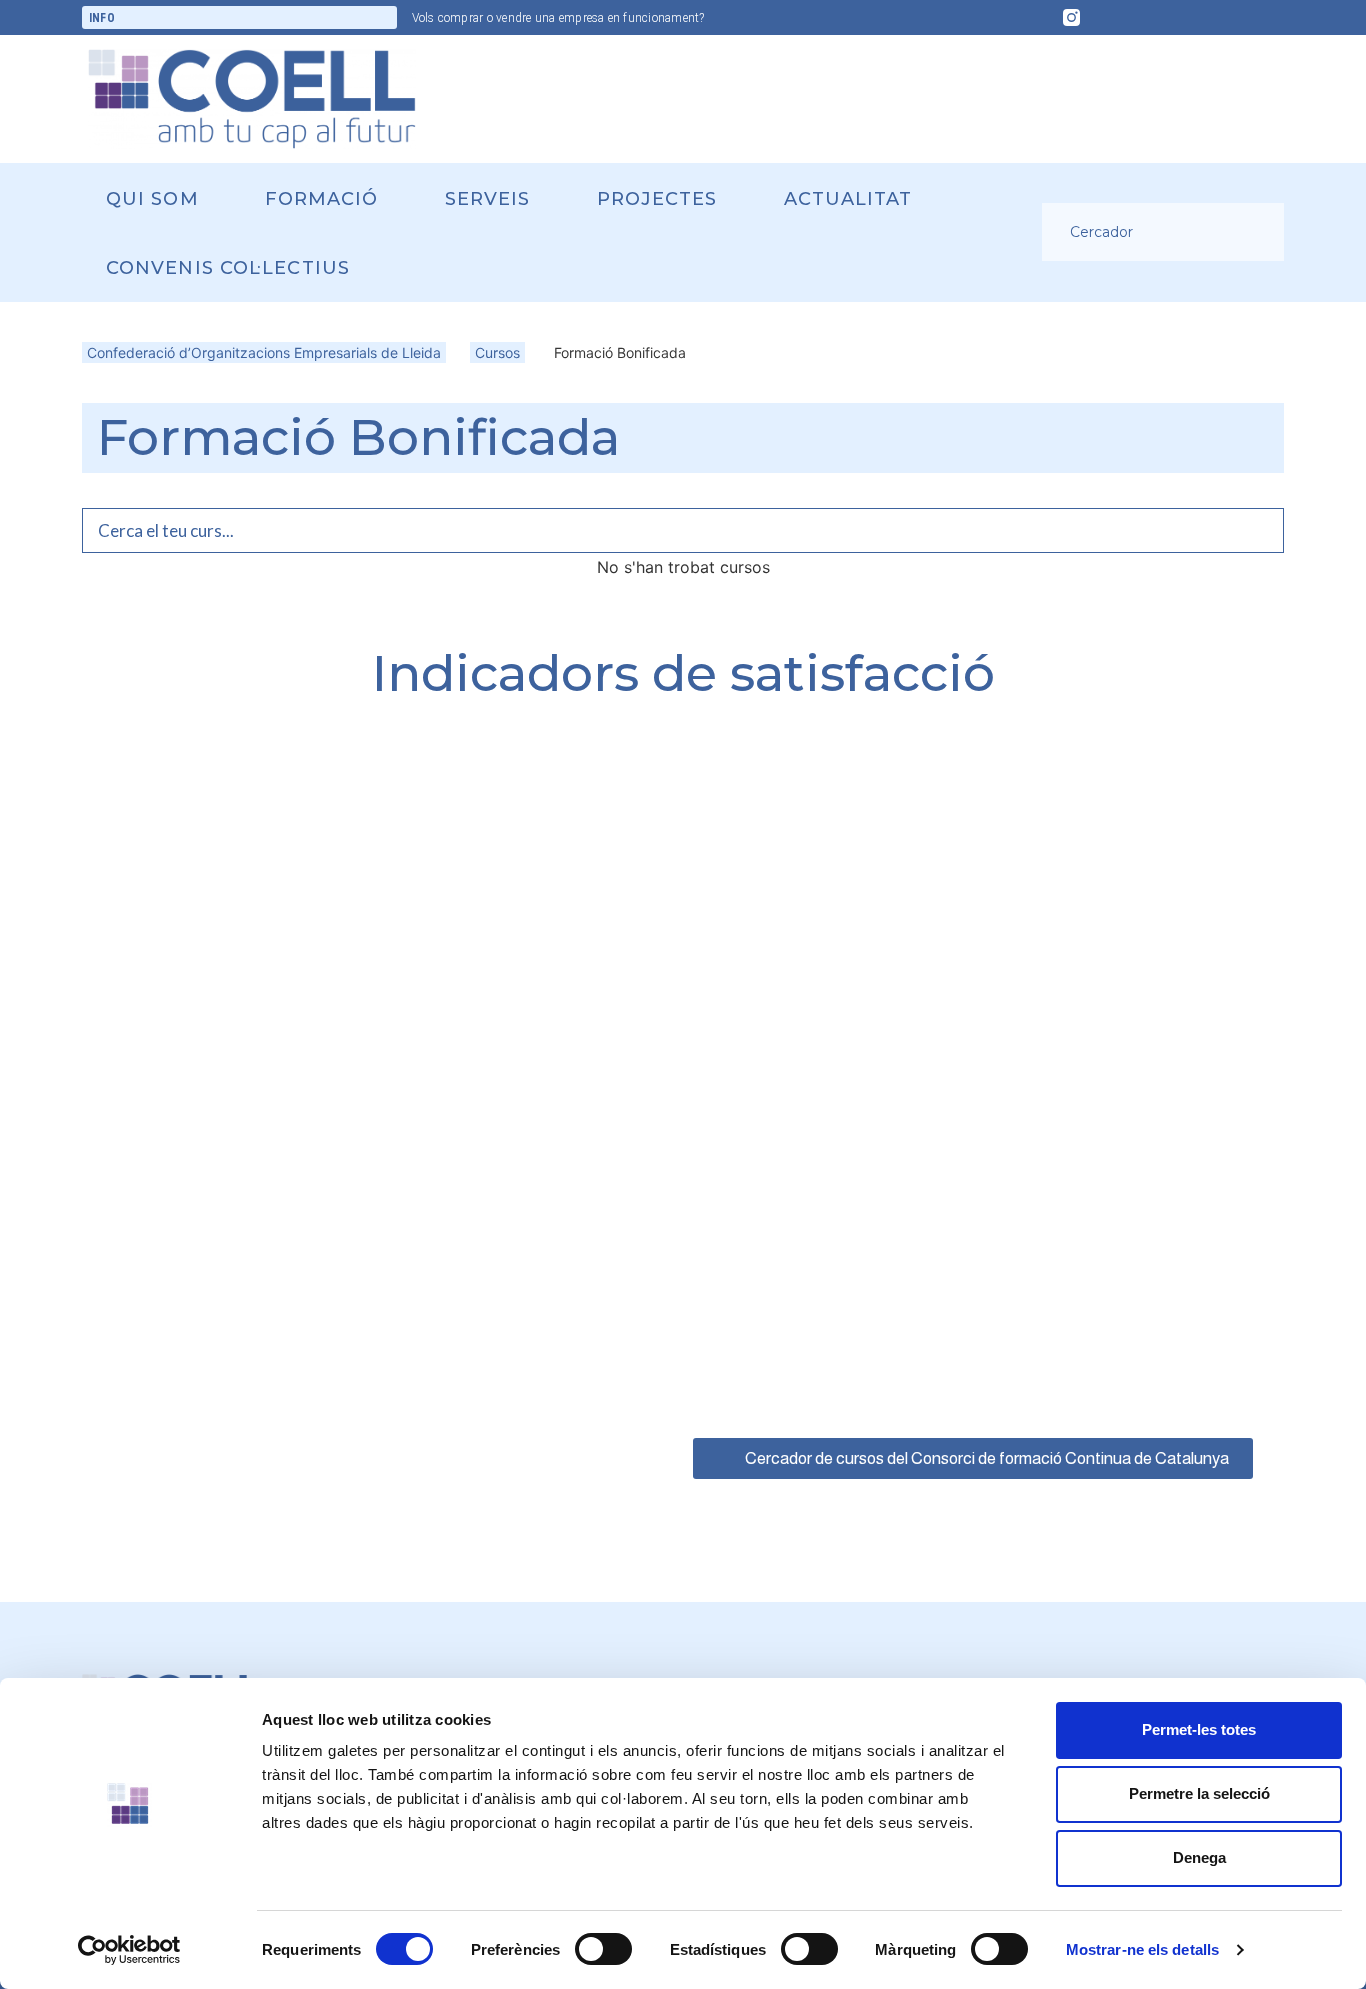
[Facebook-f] (1110, 18)
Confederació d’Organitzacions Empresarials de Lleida (264, 352)
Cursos (497, 352)
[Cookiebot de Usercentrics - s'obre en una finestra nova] (129, 1950)
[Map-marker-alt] (1266, 18)
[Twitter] (1149, 18)
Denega (1199, 1857)
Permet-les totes (1199, 1729)
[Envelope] (1188, 18)
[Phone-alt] (1227, 18)
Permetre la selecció (1199, 1793)
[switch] (603, 1949)
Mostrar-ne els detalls (1142, 1949)
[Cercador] (1147, 232)
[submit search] (1259, 232)
